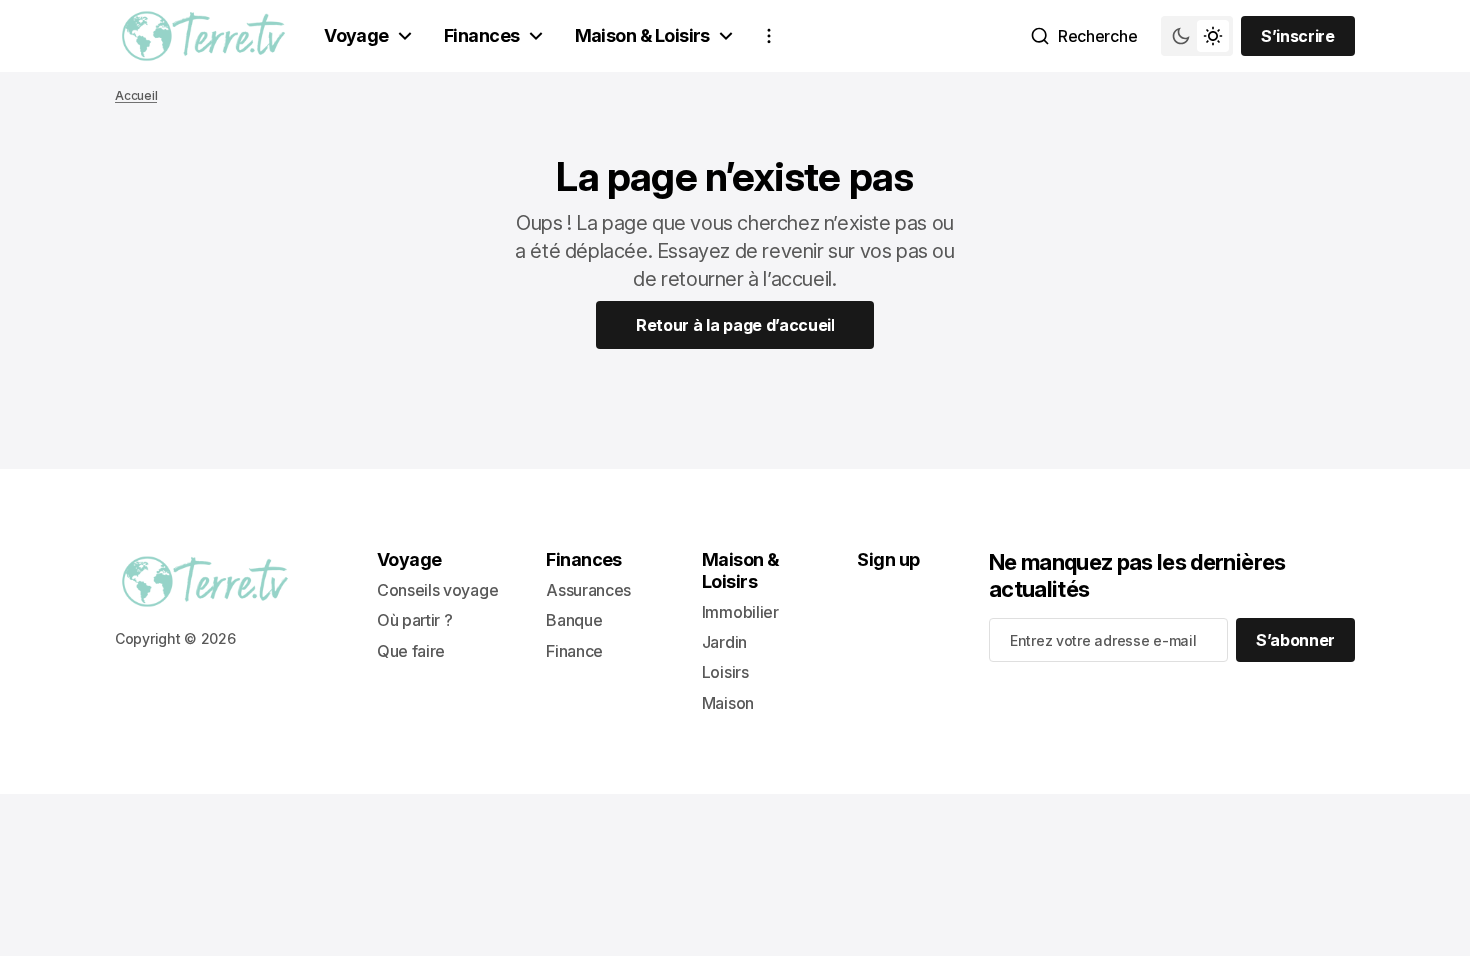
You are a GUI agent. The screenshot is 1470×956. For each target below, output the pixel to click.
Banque (574, 620)
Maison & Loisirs (642, 35)
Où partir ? (414, 620)
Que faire (411, 651)
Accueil (136, 95)
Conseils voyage (437, 590)
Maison (728, 703)
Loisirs (725, 672)
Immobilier (740, 612)
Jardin (724, 642)
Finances (482, 35)
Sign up (888, 559)
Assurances (588, 590)
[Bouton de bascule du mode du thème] (1197, 36)
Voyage (356, 35)
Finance (574, 651)
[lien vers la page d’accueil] (203, 36)
